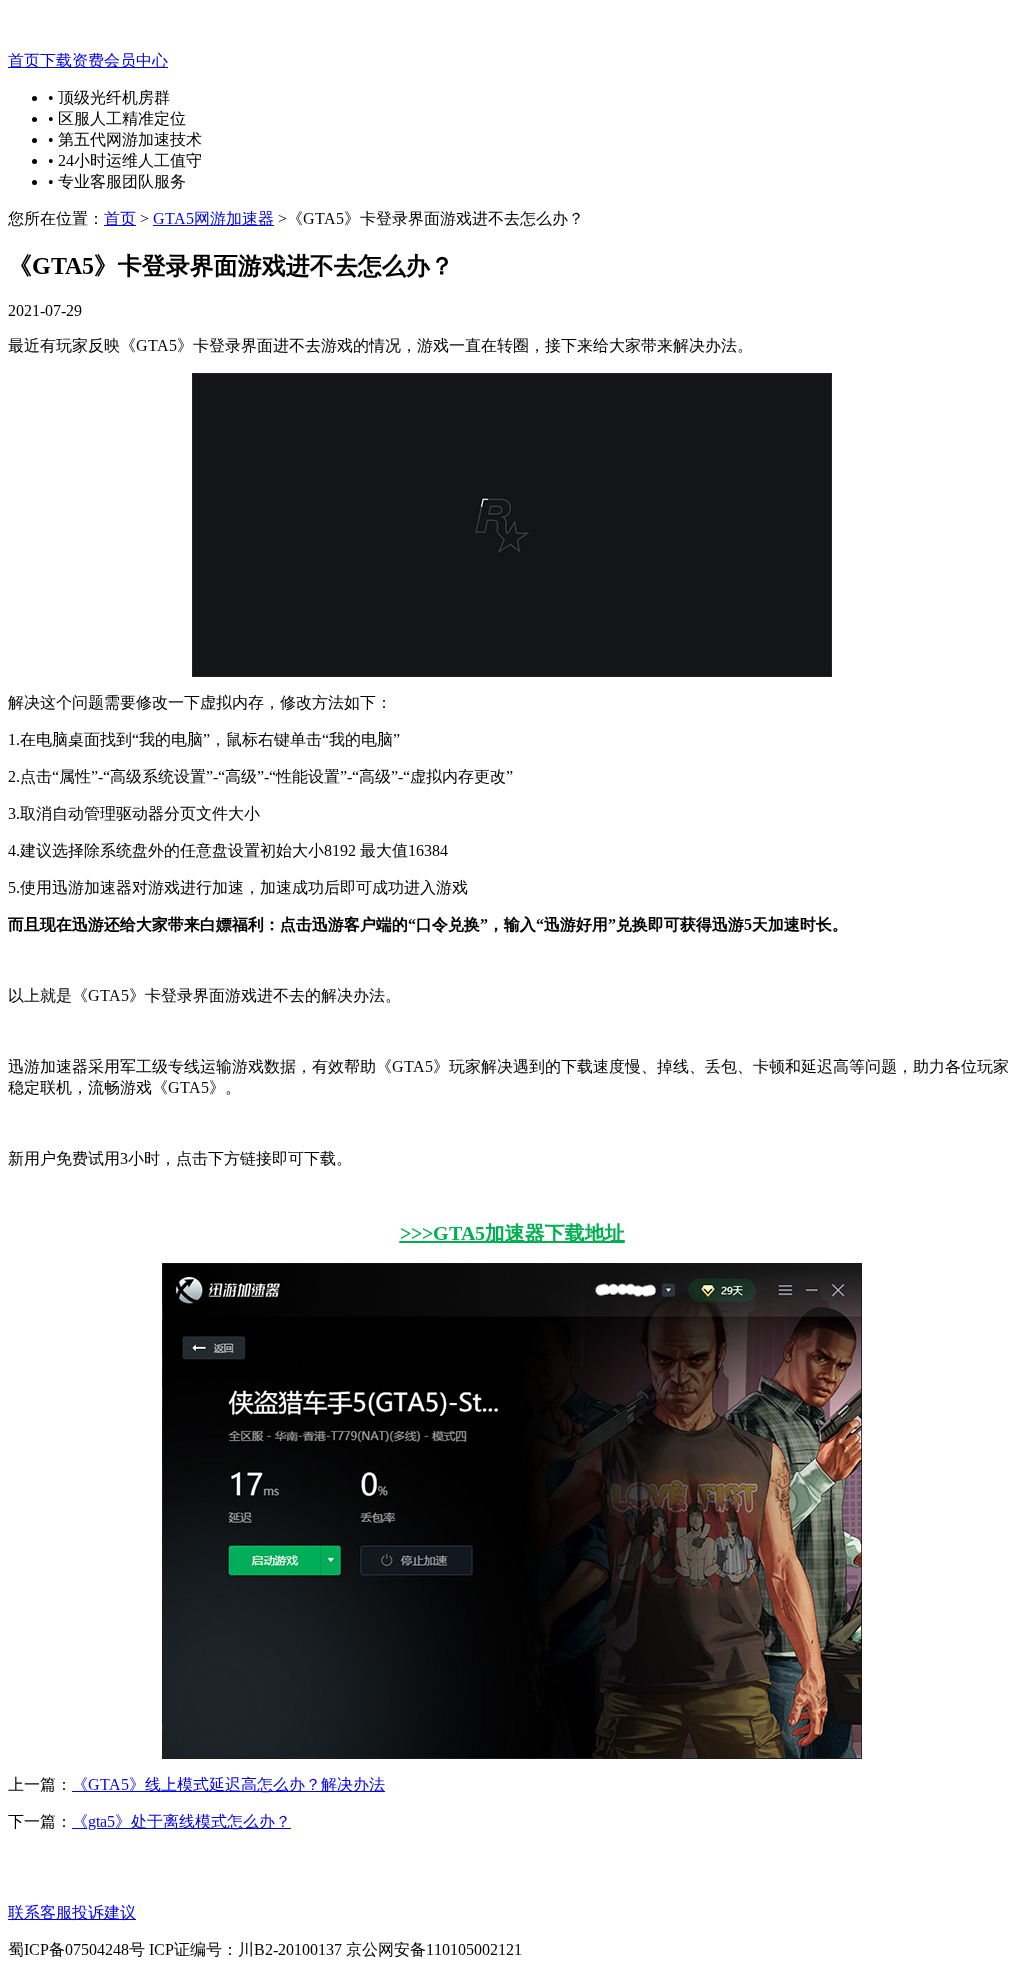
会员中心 (136, 60)
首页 (24, 60)
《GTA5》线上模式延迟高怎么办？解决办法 (228, 1784)
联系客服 (40, 1912)
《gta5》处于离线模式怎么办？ (181, 1821)
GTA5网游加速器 (213, 218)
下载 (56, 60)
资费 (88, 60)
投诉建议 (104, 1912)
